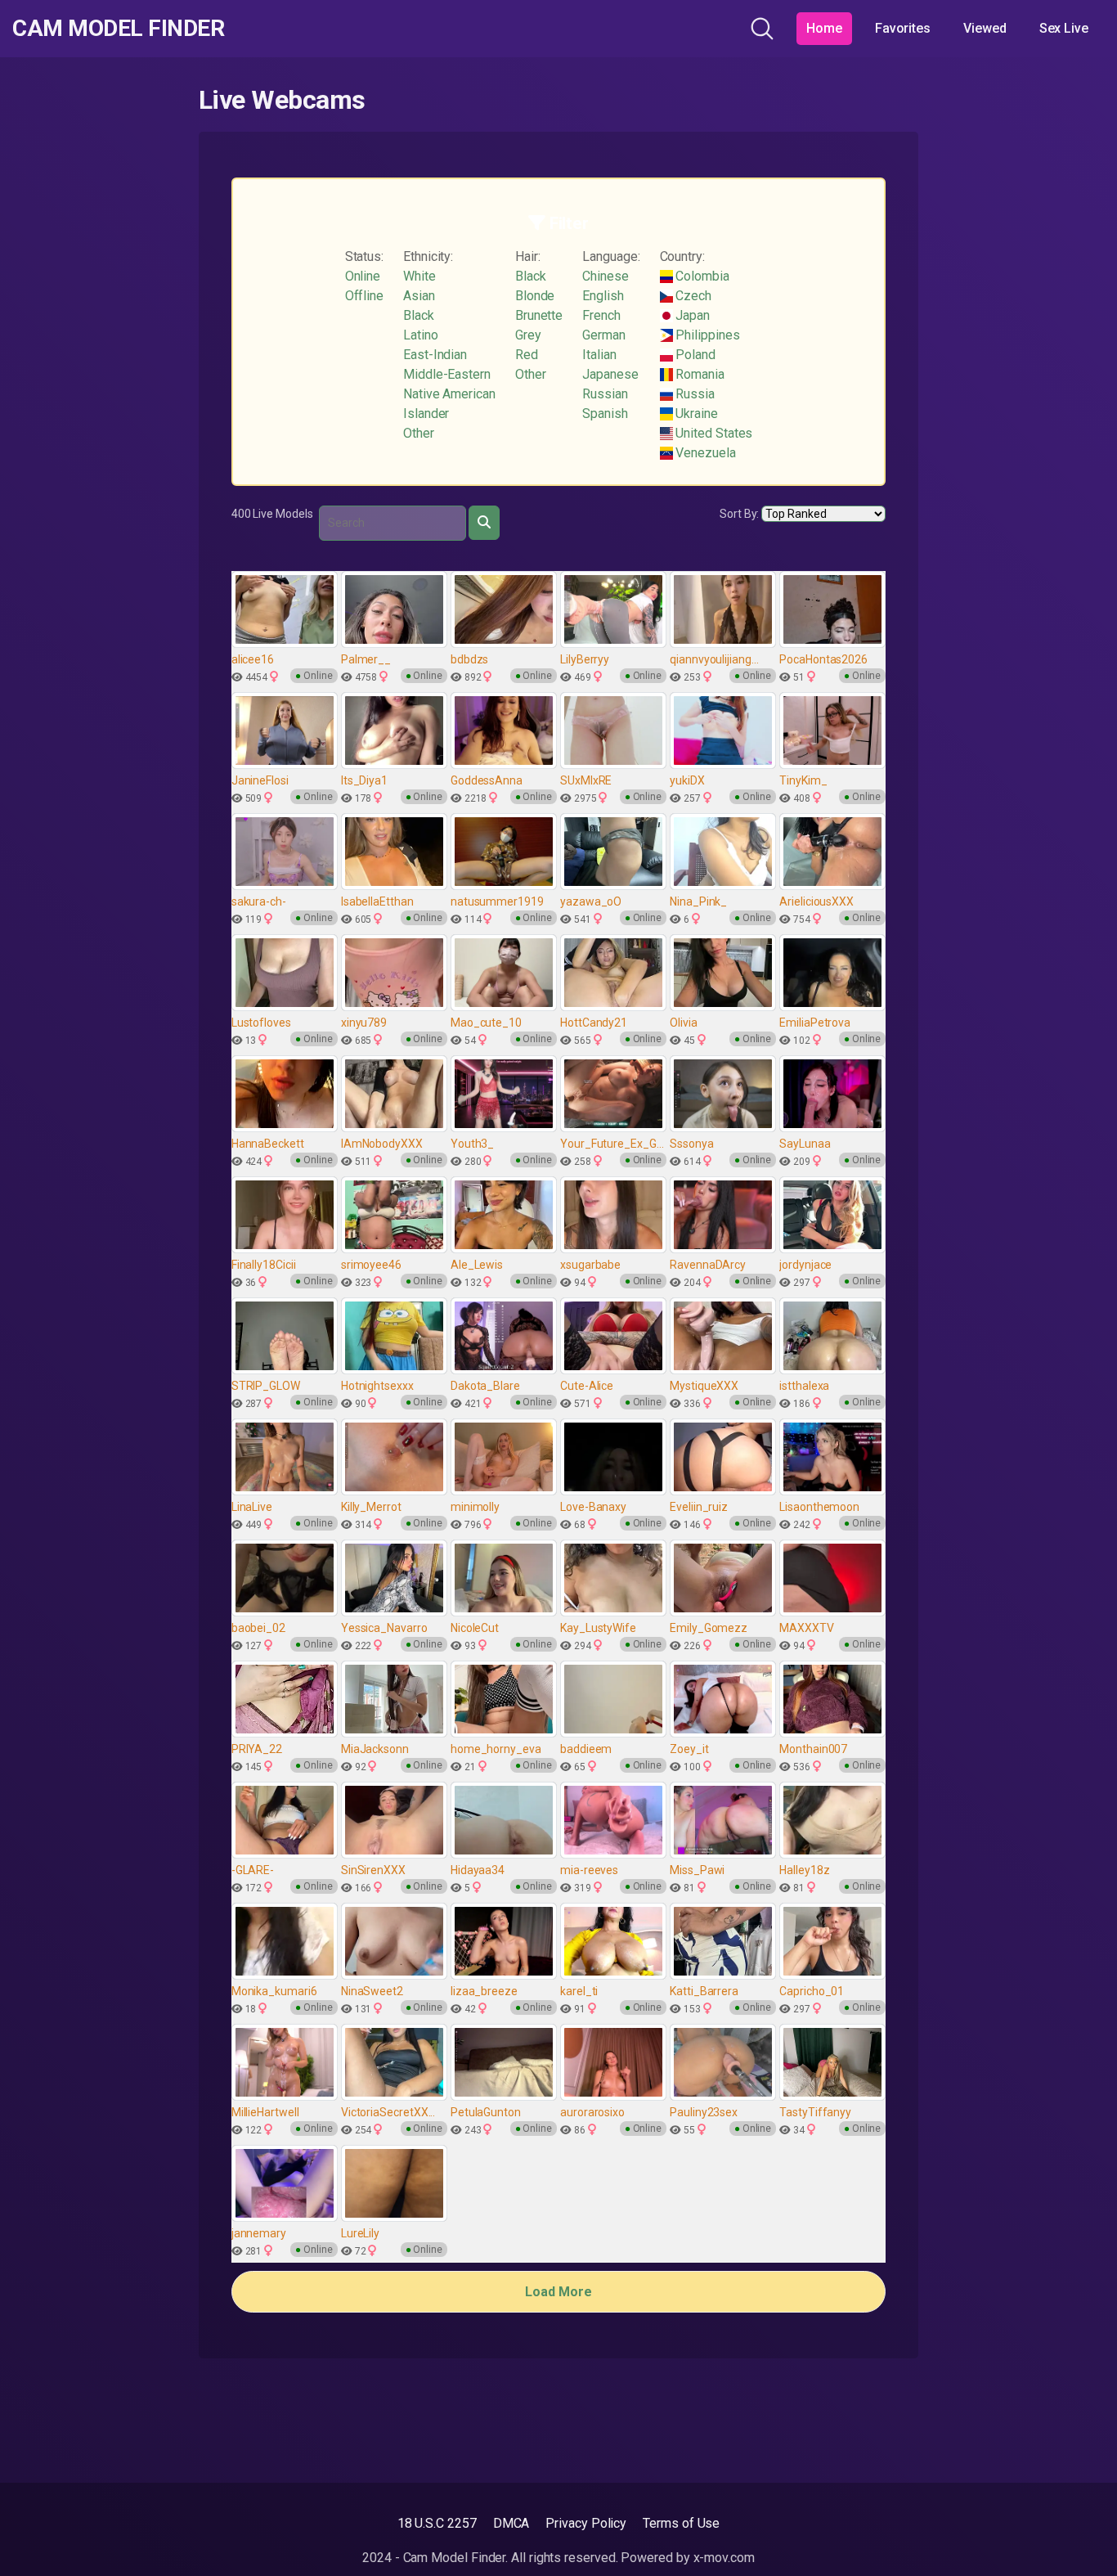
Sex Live (1064, 28)
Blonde (535, 296)
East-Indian (435, 355)
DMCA (511, 2523)
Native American (449, 394)
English (603, 296)
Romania (699, 374)
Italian (599, 355)
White (419, 276)
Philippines (707, 335)
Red (527, 355)
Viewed (985, 28)
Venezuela (704, 453)
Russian (605, 394)
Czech (693, 296)
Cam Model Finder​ (118, 29)
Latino (421, 335)
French (601, 315)
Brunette (539, 315)
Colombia (701, 276)
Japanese (610, 374)
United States (713, 433)
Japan (692, 315)
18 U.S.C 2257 (437, 2523)
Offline (364, 296)
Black (419, 315)
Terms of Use (681, 2523)
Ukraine (695, 414)
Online (363, 276)
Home (824, 28)
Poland (694, 355)
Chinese (605, 276)
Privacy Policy (586, 2523)
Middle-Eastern (447, 374)
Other (419, 433)
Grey (528, 335)
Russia (694, 394)
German (604, 335)
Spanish (605, 414)
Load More (558, 2292)
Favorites (903, 28)
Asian (419, 296)
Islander (426, 414)
